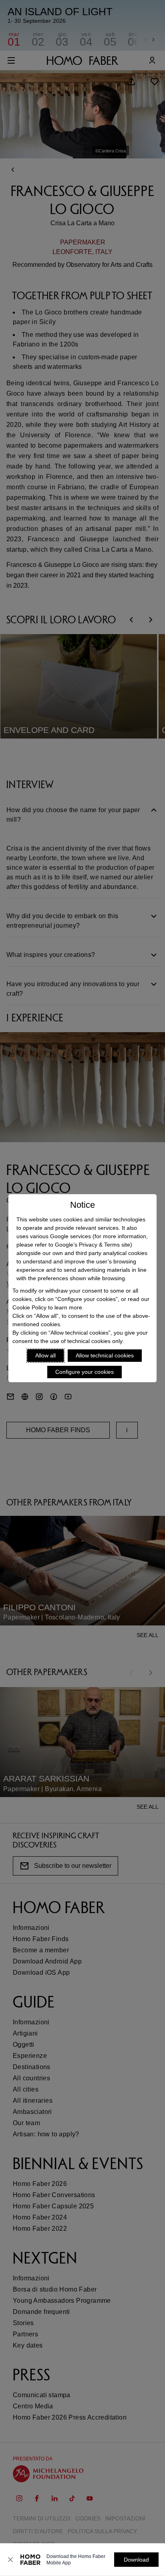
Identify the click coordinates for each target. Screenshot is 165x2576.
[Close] (10, 2560)
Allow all (45, 1355)
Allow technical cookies (105, 1355)
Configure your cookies (85, 1372)
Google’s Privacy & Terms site (93, 1245)
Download (136, 2560)
